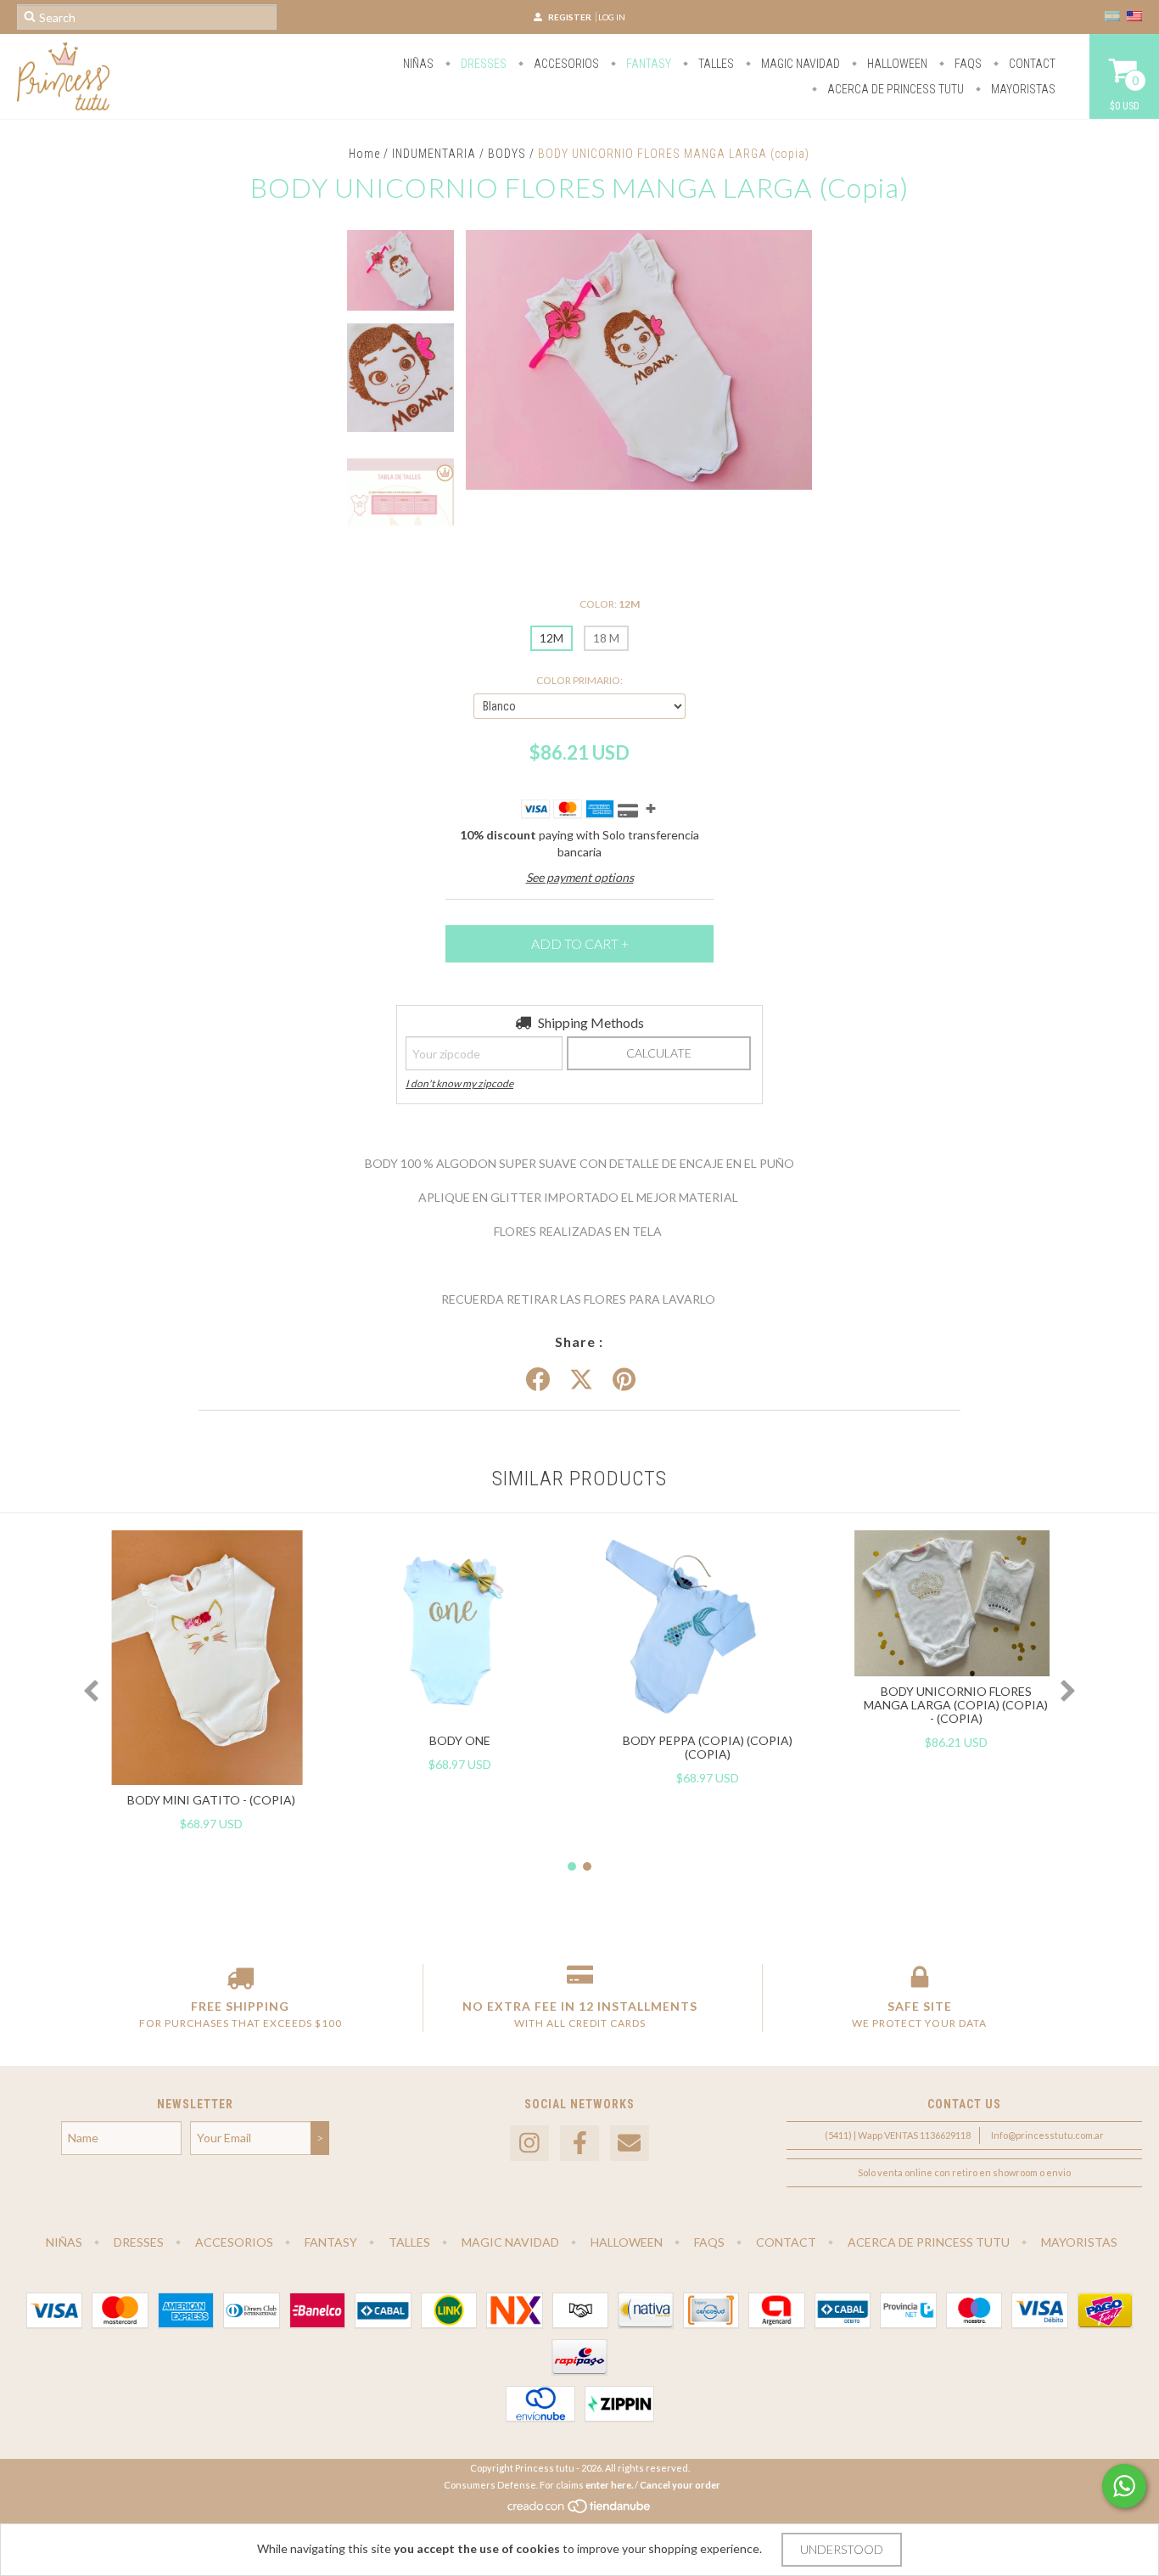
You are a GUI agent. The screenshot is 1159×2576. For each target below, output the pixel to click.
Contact (1031, 64)
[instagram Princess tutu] (529, 2144)
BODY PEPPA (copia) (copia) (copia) (708, 1747)
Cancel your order (680, 2485)
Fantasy (647, 64)
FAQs (967, 64)
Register (570, 17)
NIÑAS (418, 64)
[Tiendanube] (580, 2510)
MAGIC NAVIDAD (799, 64)
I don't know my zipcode (459, 1083)
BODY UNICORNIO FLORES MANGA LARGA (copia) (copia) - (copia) (956, 1705)
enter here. (609, 2485)
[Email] (630, 2144)
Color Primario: (579, 680)
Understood (842, 2549)
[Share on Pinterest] (624, 1380)
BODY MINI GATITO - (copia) (211, 1800)
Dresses (482, 64)
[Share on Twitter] (581, 1380)
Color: (610, 604)
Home (364, 154)
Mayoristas (1022, 89)
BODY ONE (460, 1740)
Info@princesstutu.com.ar (1047, 2135)
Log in (612, 17)
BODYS (509, 154)
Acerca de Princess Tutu (894, 89)
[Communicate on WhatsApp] (1124, 2486)
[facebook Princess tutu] (579, 2144)
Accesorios (565, 64)
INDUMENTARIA (434, 154)
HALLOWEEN (896, 64)
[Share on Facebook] (538, 1380)
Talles (715, 64)
